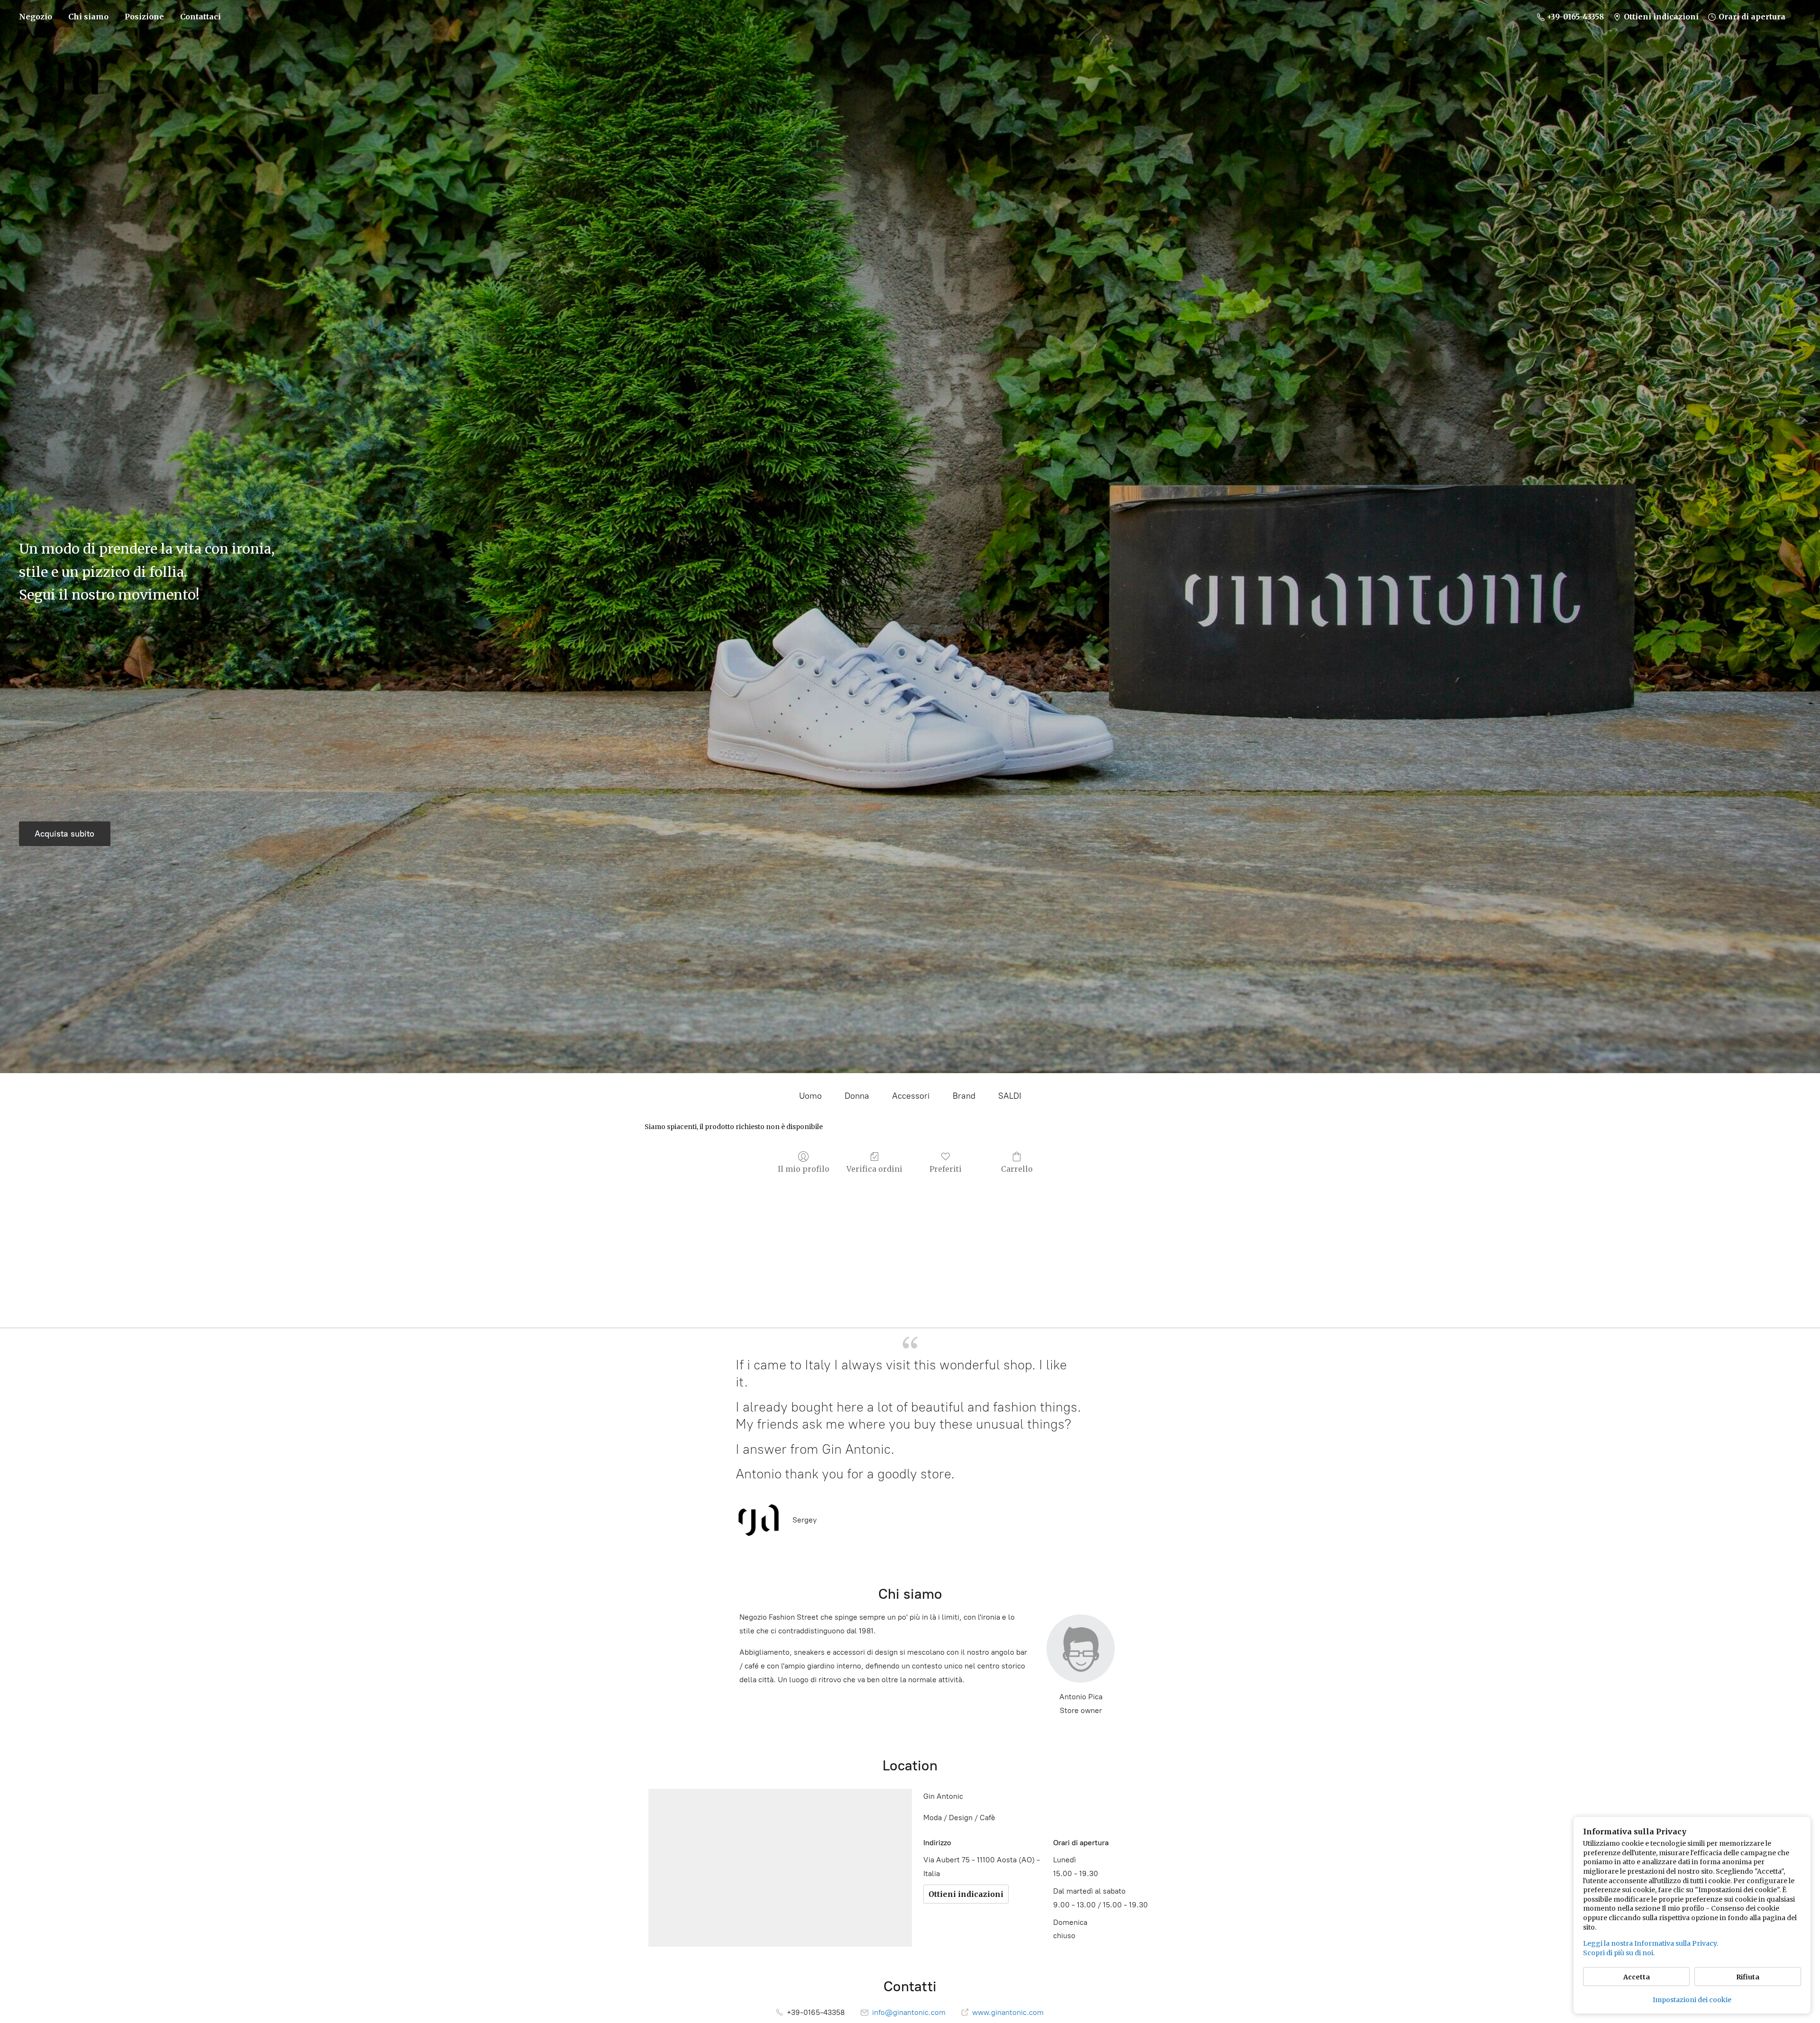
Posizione (144, 17)
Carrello (1017, 1169)
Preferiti (946, 1169)
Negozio (36, 17)
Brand (964, 1096)
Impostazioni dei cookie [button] (1692, 2000)
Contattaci (200, 17)
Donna (857, 1096)
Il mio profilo (804, 1169)
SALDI (1010, 1096)
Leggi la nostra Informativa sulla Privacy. (1651, 1943)
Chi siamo (88, 17)
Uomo (810, 1096)
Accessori (911, 1096)
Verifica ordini (874, 1169)
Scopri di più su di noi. (1619, 1953)
